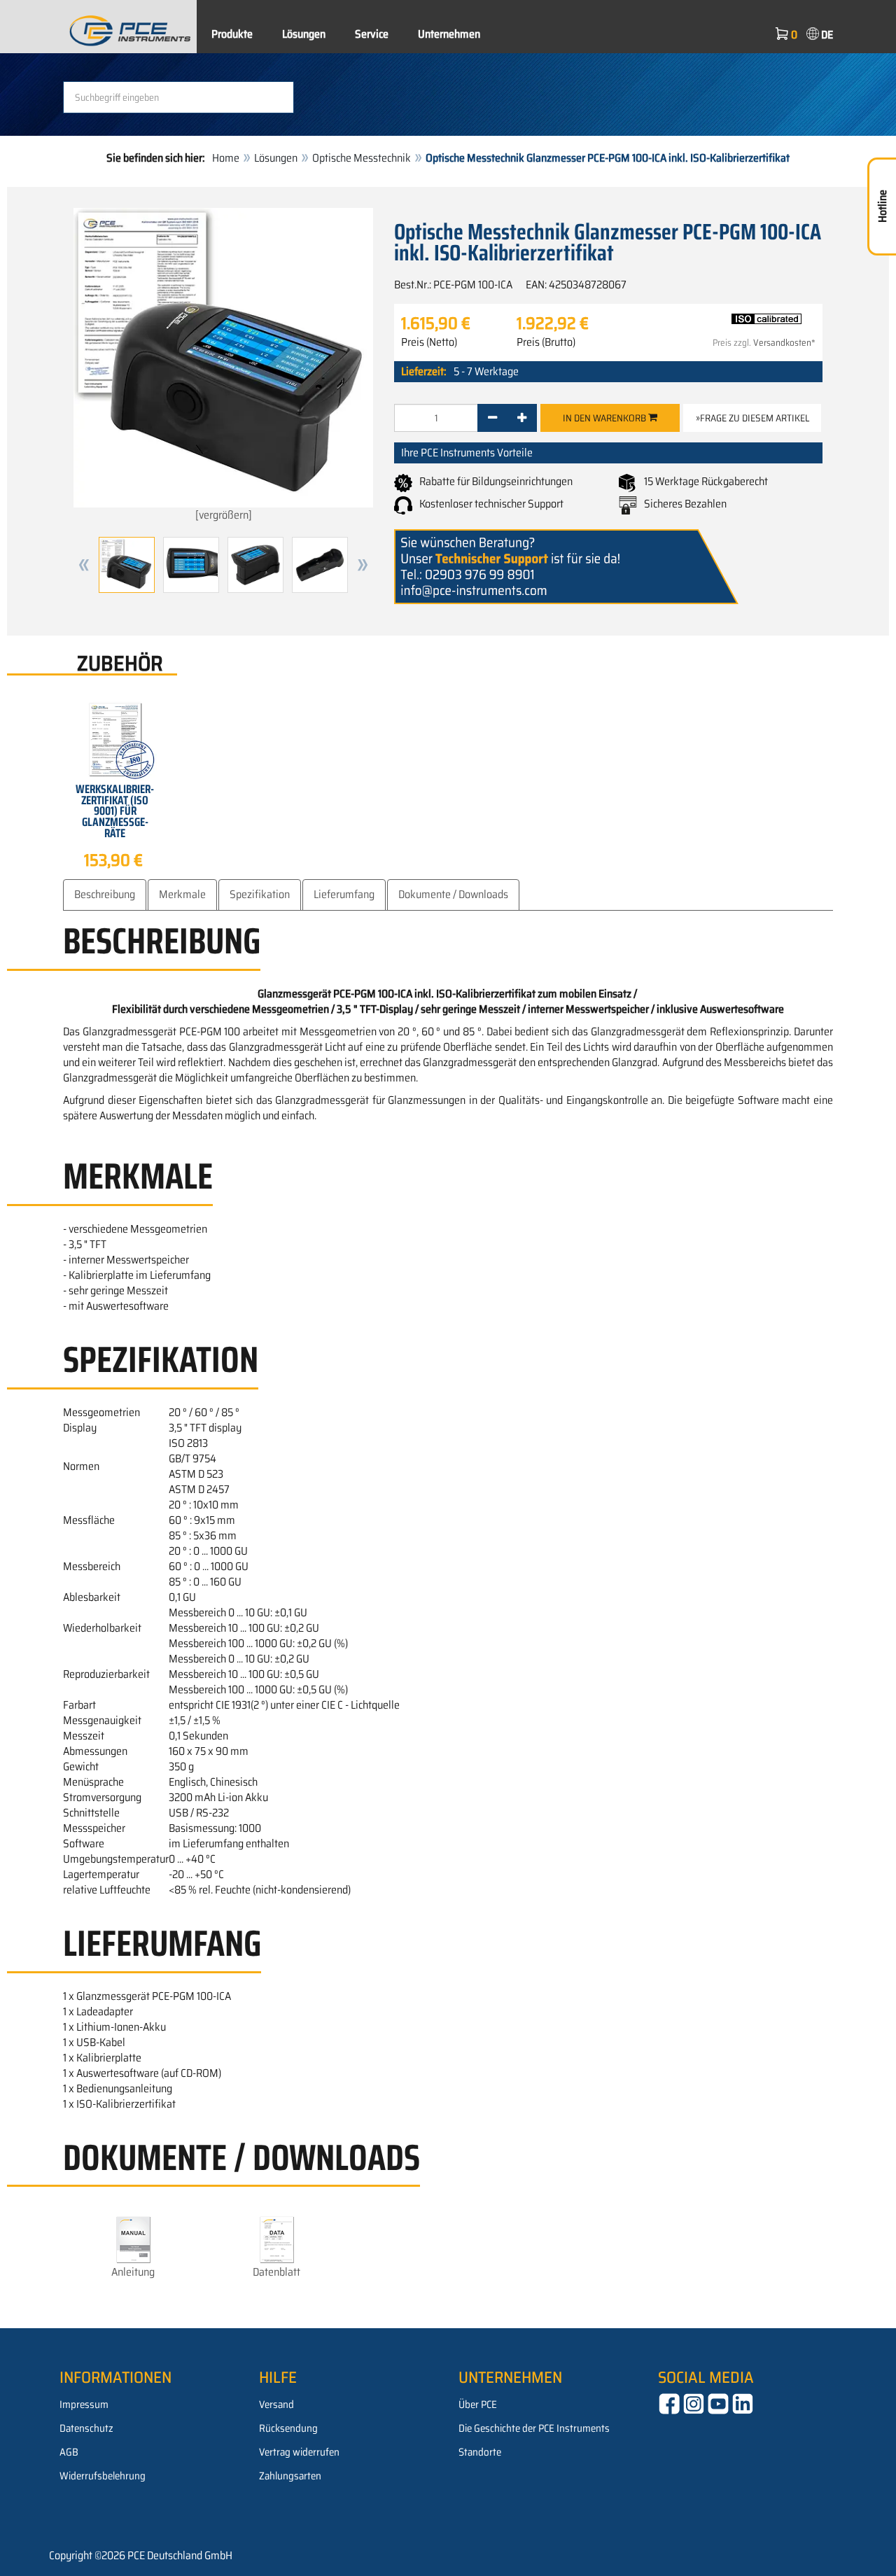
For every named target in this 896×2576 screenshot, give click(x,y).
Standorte (480, 2452)
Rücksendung (288, 2428)
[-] (492, 418)
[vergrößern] (224, 515)
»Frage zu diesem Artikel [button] (752, 418)
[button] (84, 565)
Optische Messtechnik (362, 158)
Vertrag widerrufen (299, 2452)
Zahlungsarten (290, 2476)
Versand (276, 2404)
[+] (522, 418)
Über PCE (478, 2404)
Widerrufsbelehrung (103, 2476)
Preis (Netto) (429, 342)
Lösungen (304, 34)
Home (226, 158)
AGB (69, 2452)
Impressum (84, 2404)
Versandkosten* (784, 343)
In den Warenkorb (605, 418)
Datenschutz (86, 2428)
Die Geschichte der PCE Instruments (534, 2428)
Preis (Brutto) (546, 342)
